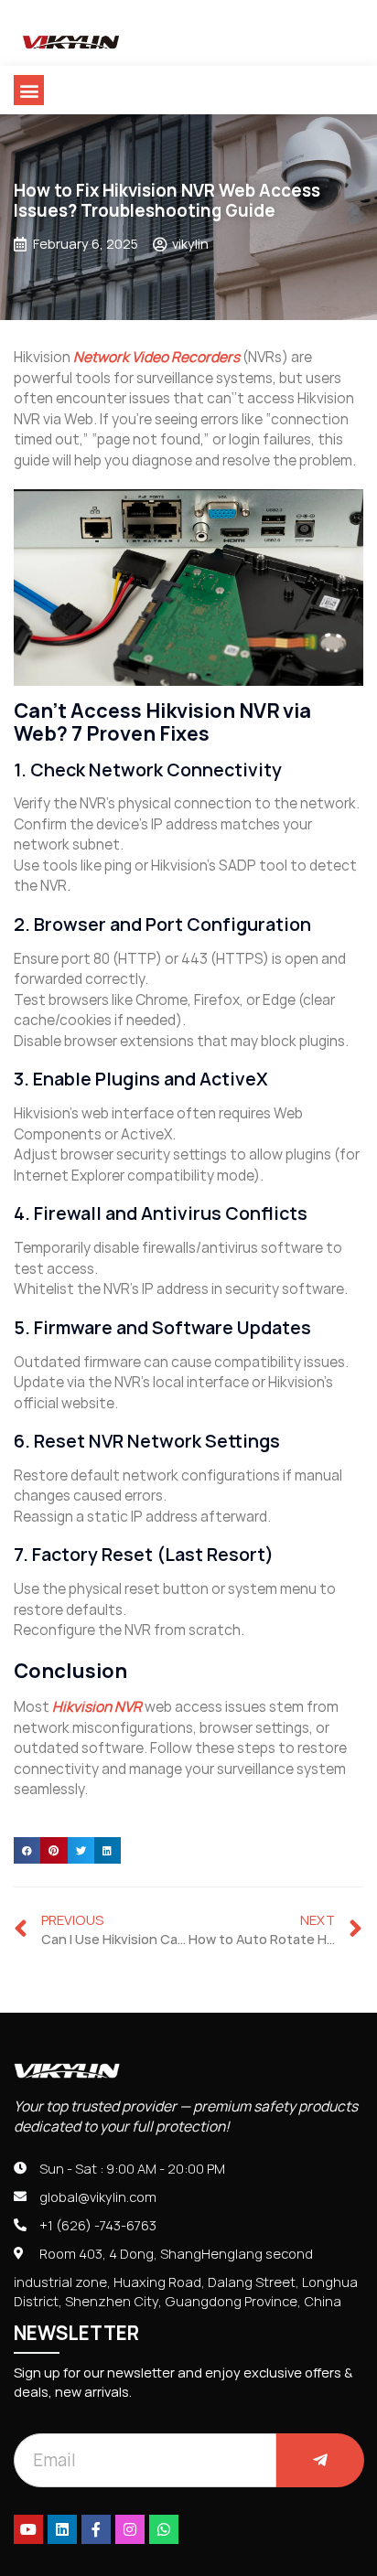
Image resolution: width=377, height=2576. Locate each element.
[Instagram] (130, 2529)
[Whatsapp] (164, 2529)
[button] (29, 90)
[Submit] (320, 2460)
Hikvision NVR (97, 1707)
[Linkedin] (62, 2529)
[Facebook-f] (96, 2529)
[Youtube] (28, 2529)
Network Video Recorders (156, 357)
